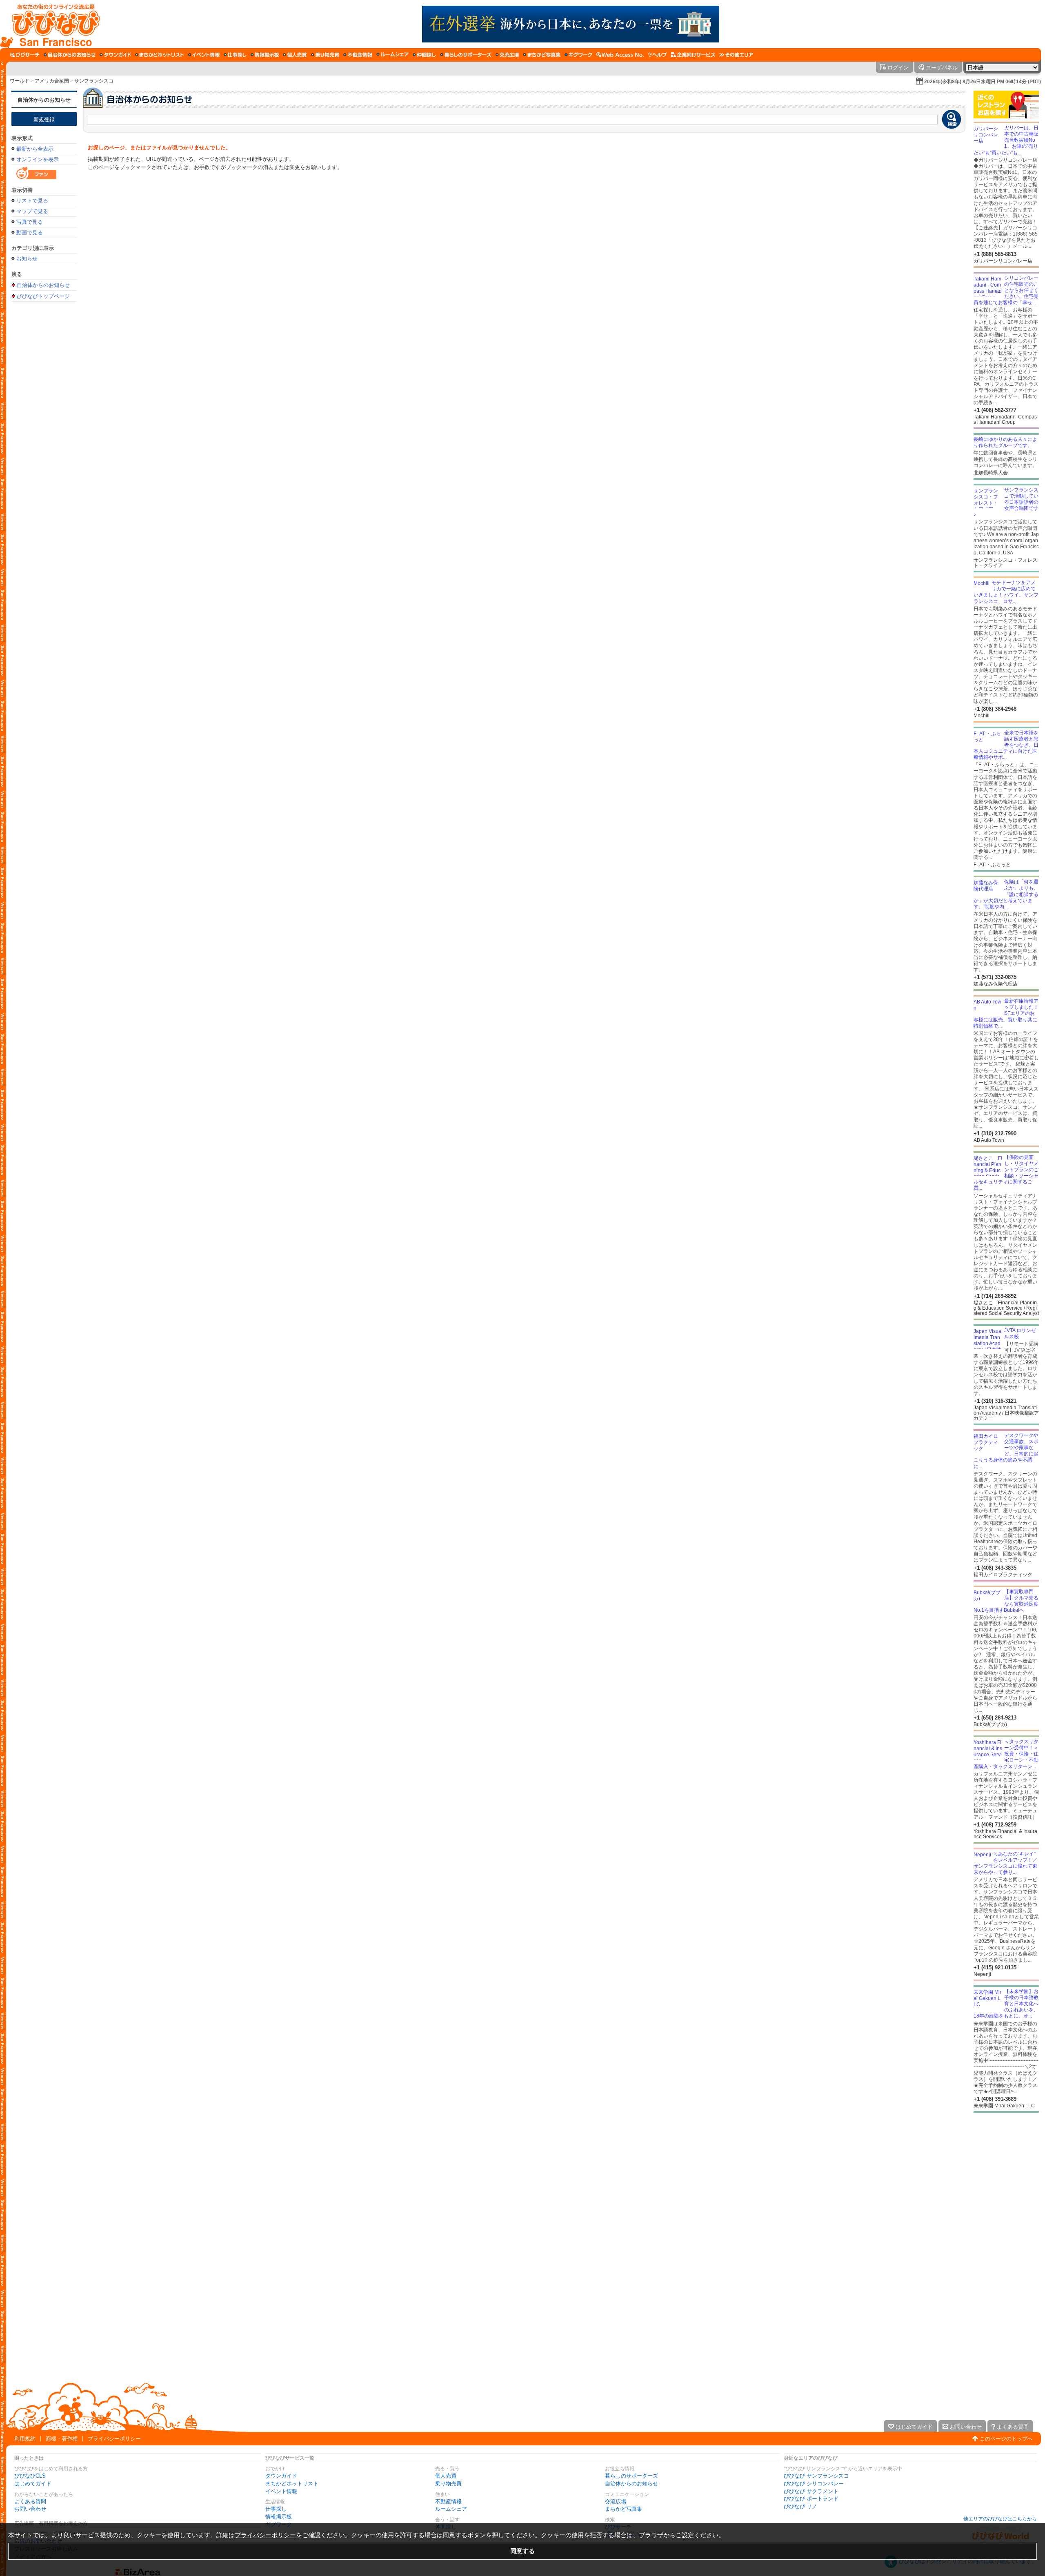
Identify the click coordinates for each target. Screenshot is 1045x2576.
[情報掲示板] (265, 55)
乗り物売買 (448, 2484)
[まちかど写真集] (542, 55)
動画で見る (30, 232)
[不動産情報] (358, 55)
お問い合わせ (30, 2509)
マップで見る (32, 211)
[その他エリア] (736, 55)
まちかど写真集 (624, 2509)
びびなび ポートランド (811, 2499)
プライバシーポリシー (114, 2439)
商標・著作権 (62, 2439)
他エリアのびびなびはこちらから (1000, 2519)
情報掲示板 (279, 2517)
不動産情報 (448, 2501)
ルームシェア (451, 2509)
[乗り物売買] (325, 55)
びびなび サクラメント (811, 2491)
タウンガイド (281, 2476)
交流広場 (616, 2501)
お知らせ (27, 259)
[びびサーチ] (25, 55)
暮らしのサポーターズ (631, 2476)
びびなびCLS (30, 2476)
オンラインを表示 (38, 159)
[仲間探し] (424, 55)
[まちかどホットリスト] (160, 55)
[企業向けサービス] (693, 55)
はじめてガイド (33, 2484)
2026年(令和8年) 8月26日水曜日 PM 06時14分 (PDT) (983, 82)
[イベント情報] (204, 55)
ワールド (20, 81)
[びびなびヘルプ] (658, 55)
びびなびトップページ (43, 296)
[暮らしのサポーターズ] (466, 55)
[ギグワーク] (578, 55)
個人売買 (446, 2476)
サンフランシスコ (94, 81)
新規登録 (44, 119)
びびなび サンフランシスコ (816, 2476)
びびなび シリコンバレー (814, 2484)
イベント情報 (281, 2491)
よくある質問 (30, 2501)
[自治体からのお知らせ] (70, 55)
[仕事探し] (235, 55)
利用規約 (25, 2439)
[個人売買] (295, 55)
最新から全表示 (35, 149)
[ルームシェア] (392, 55)
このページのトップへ (1006, 2439)
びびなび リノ (800, 2506)
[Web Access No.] (620, 55)
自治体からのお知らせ (44, 100)
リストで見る (32, 201)
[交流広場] (507, 55)
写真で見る (30, 222)
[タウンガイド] (115, 55)
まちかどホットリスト (292, 2484)
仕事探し (276, 2509)
